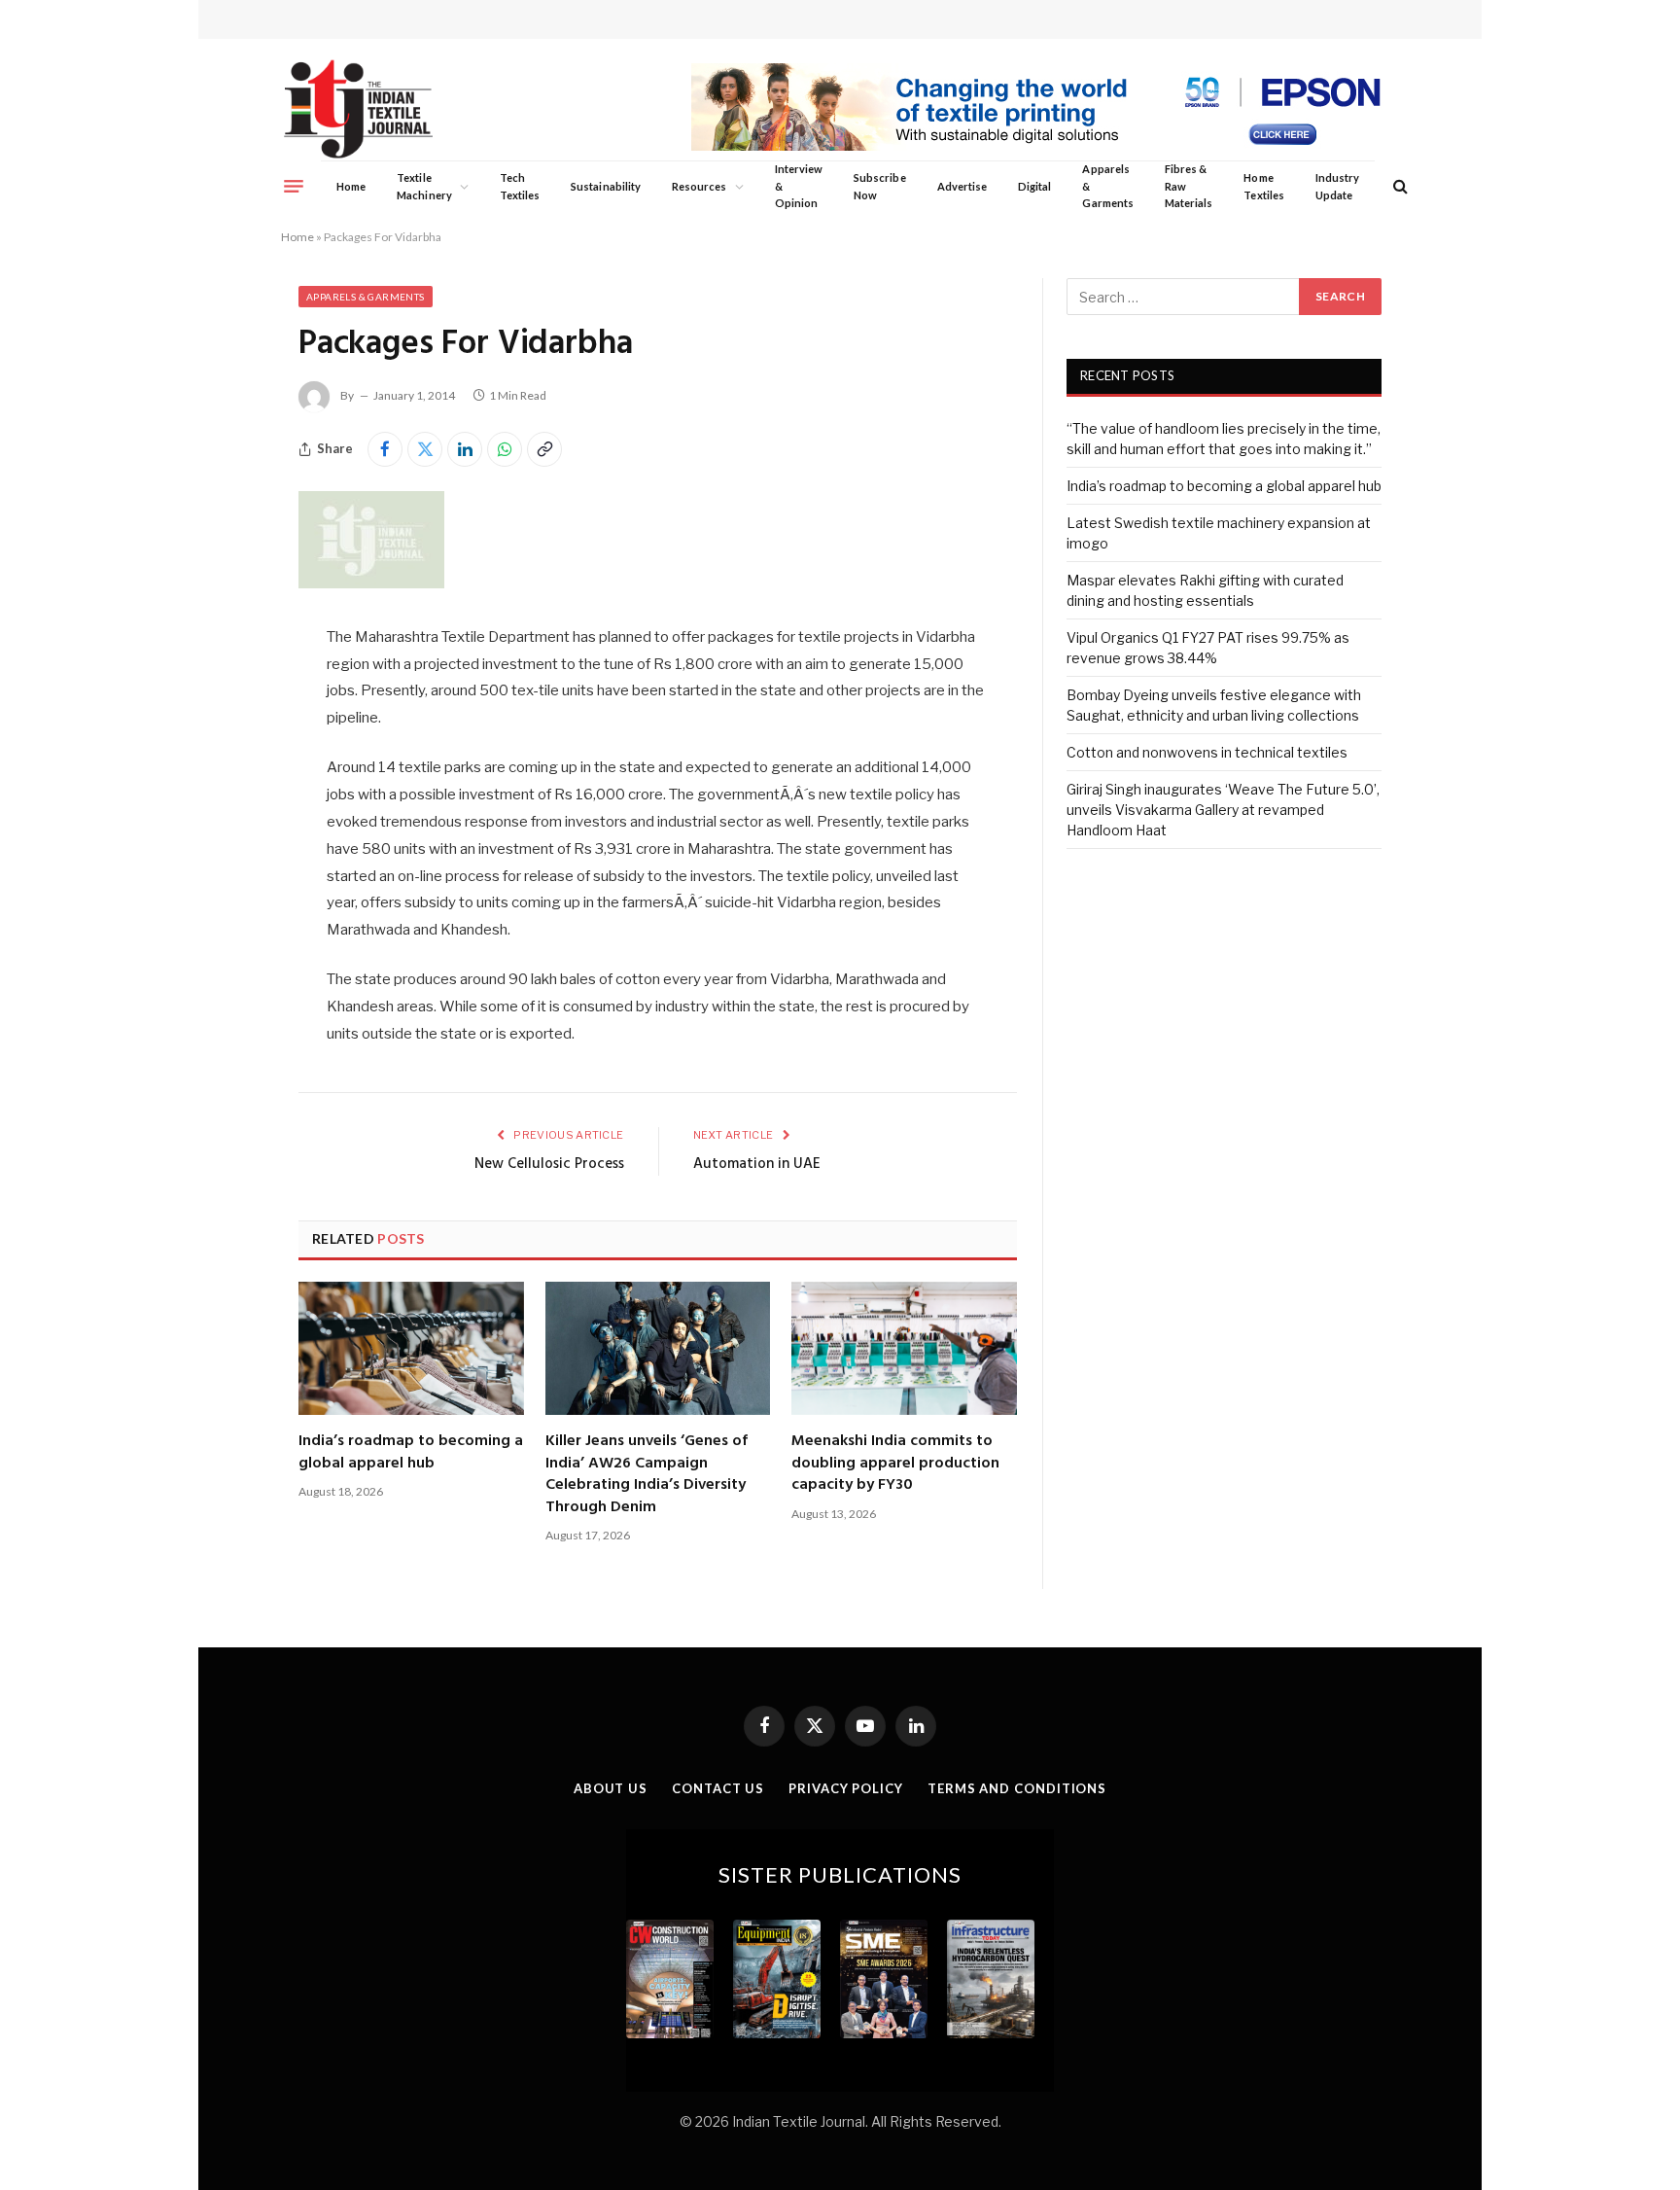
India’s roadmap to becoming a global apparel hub (411, 1452)
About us (611, 1788)
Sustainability (606, 186)
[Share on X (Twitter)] (425, 449)
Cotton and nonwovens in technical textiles (1207, 752)
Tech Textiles (520, 186)
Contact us (718, 1788)
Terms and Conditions (1017, 1788)
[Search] (1399, 186)
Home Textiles (1263, 186)
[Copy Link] (544, 449)
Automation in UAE (757, 1164)
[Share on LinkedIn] (465, 449)
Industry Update (1337, 186)
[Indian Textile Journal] (358, 109)
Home (351, 186)
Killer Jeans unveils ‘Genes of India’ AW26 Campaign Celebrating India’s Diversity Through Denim (647, 1474)
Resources (700, 186)
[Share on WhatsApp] (505, 449)
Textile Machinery (424, 186)
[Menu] (294, 186)
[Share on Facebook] (385, 449)
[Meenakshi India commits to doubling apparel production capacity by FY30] (904, 1349)
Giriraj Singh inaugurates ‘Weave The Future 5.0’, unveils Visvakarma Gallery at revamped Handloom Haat (1223, 810)
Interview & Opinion (799, 186)
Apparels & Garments (1107, 186)
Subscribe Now (880, 186)
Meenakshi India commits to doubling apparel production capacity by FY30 (895, 1463)
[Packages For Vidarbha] (371, 583)
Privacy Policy (846, 1788)
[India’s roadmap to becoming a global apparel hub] (411, 1349)
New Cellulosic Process (549, 1164)
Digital (1034, 186)
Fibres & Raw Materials (1189, 186)
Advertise (962, 186)
